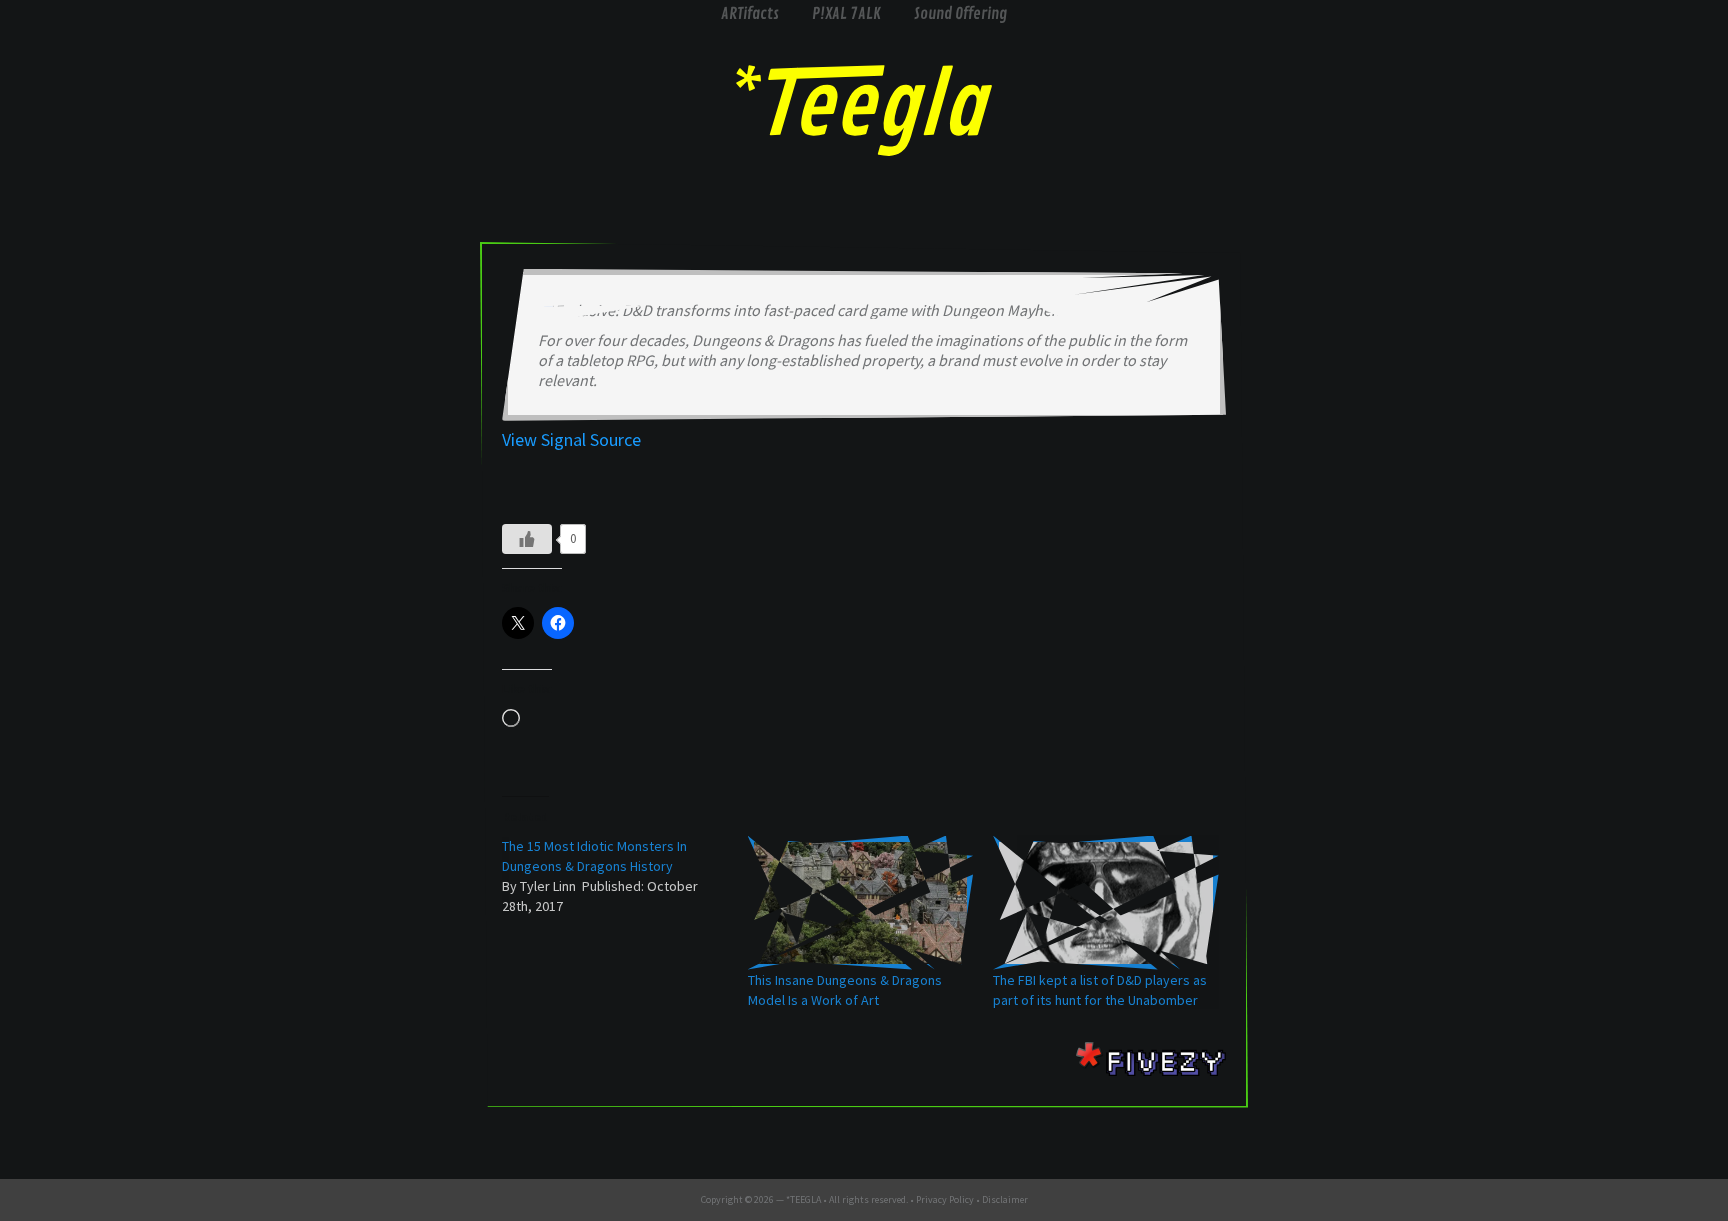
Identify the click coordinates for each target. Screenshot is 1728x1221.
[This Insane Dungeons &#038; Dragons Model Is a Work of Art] (861, 903)
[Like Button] (527, 539)
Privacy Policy (945, 1199)
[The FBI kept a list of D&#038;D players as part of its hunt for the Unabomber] (1106, 903)
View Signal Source (571, 439)
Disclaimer (1005, 1199)
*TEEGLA (803, 1199)
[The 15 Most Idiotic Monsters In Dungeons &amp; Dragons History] (625, 876)
